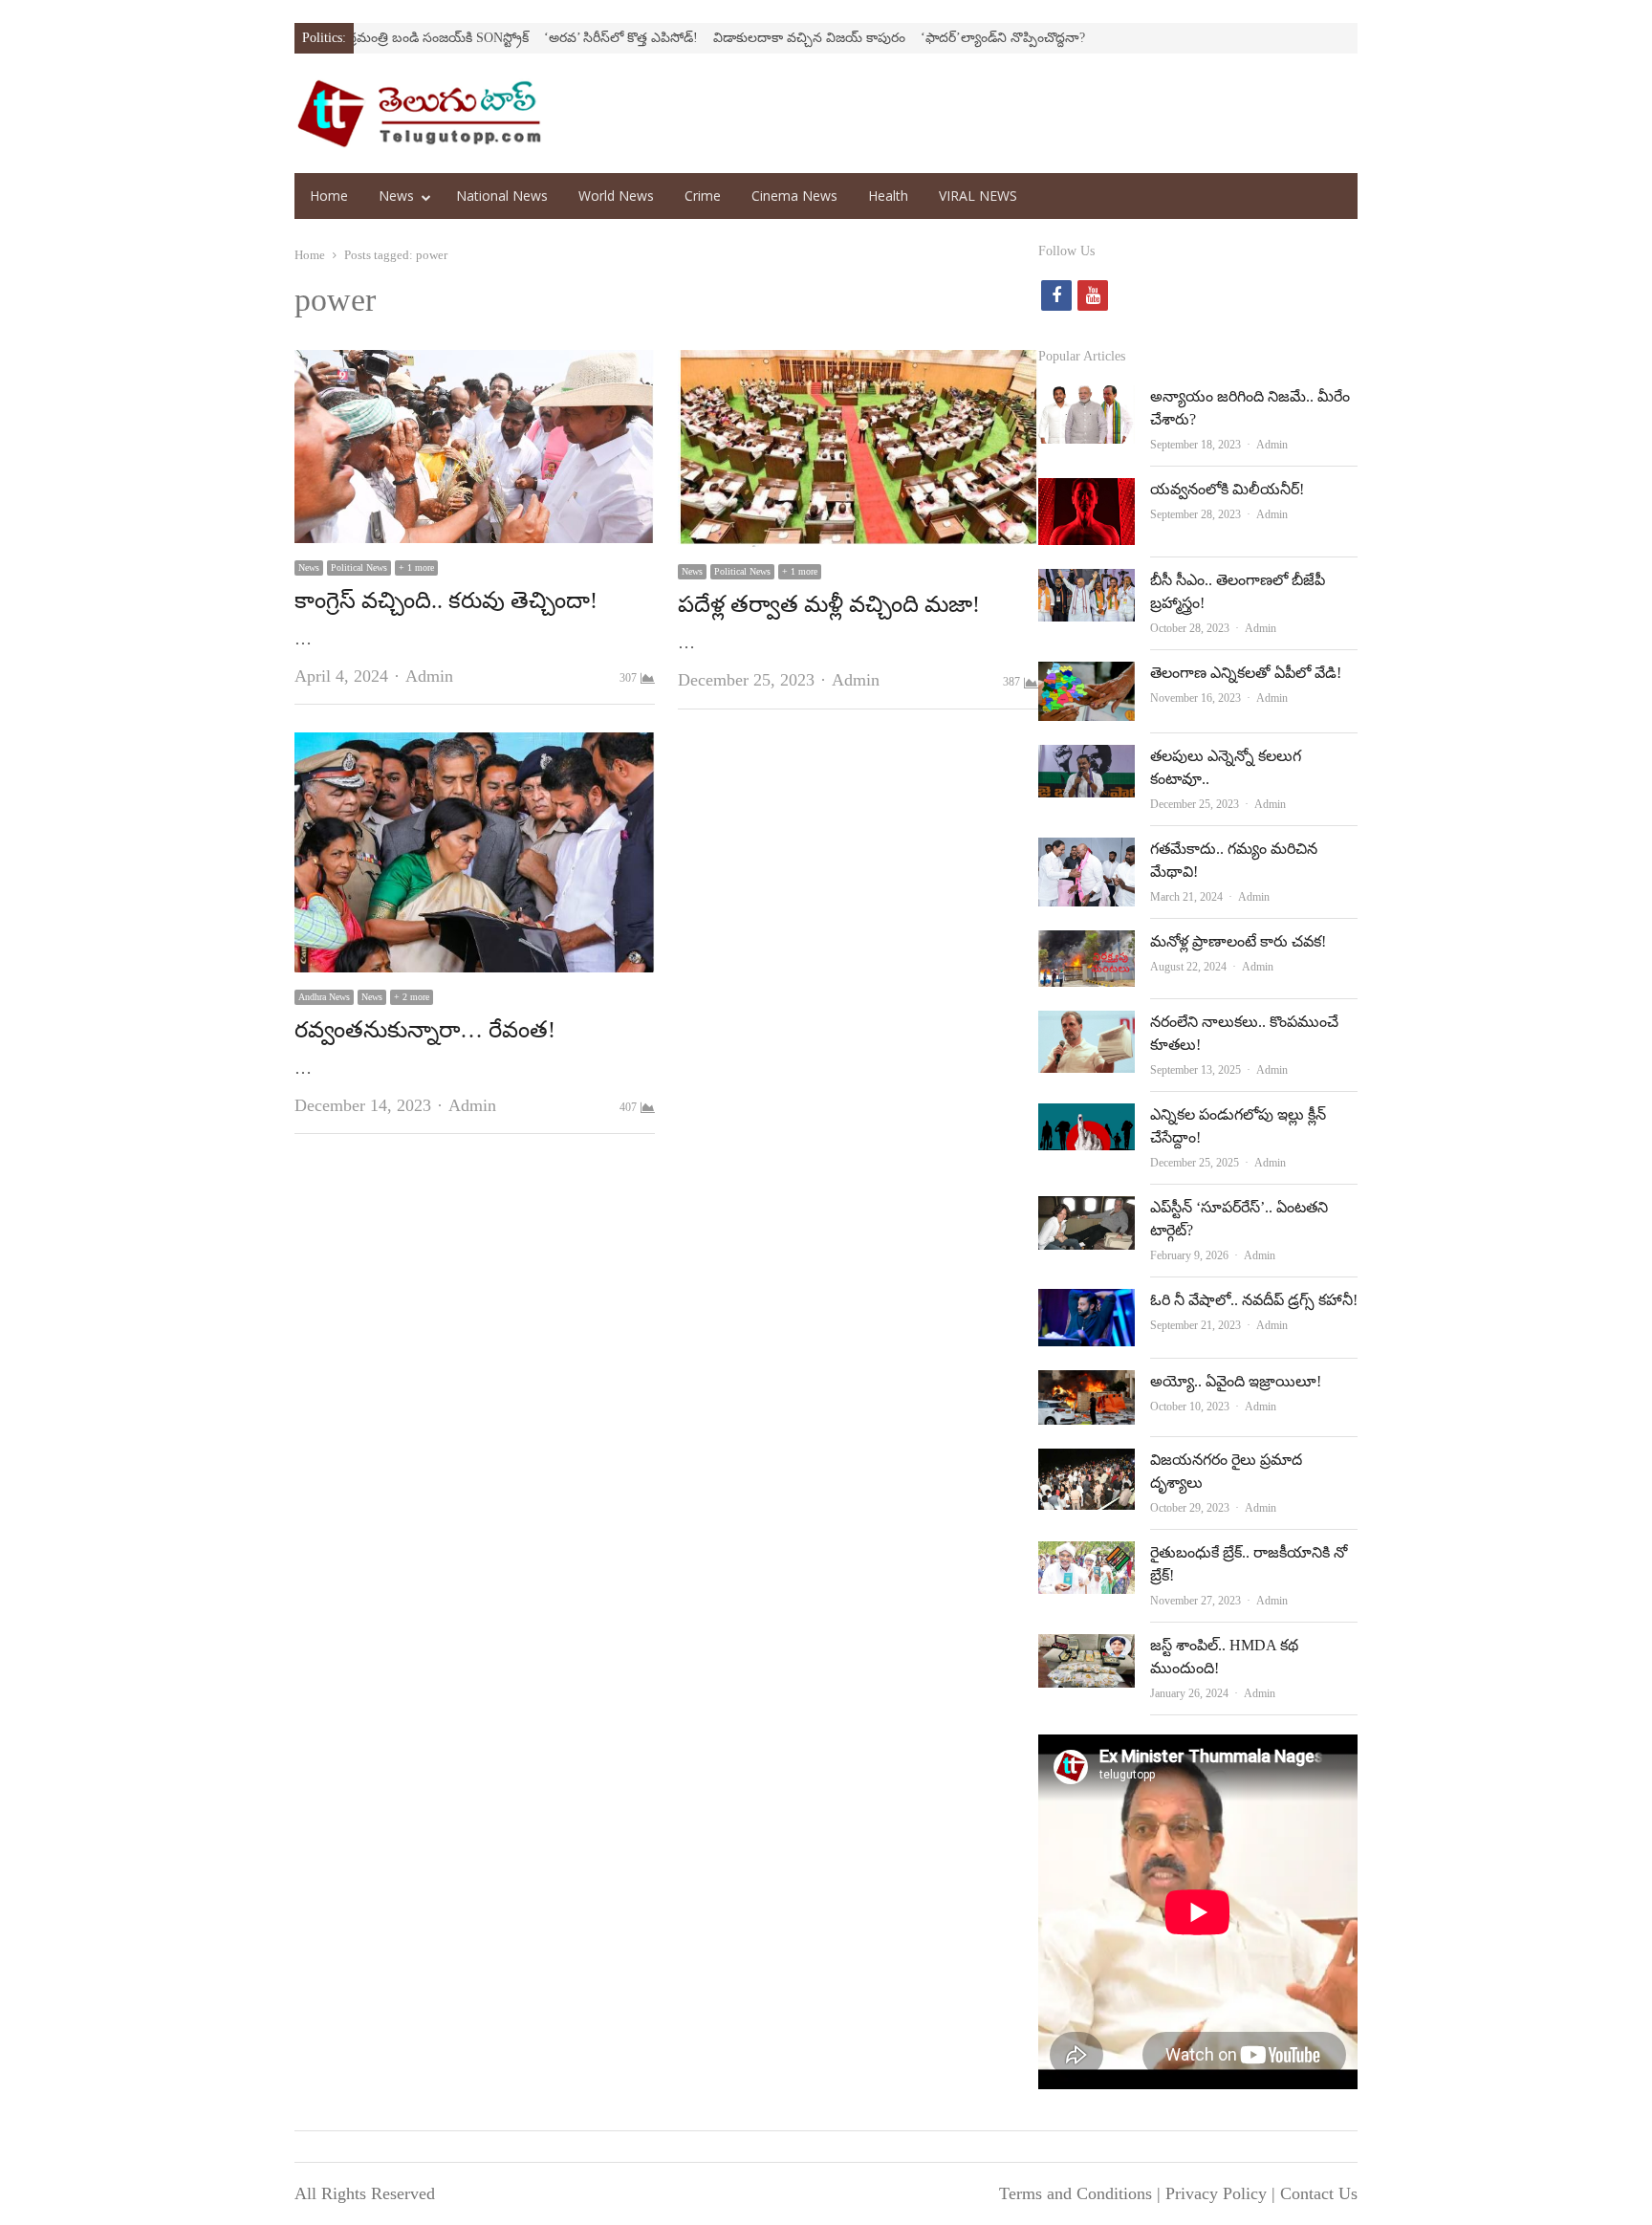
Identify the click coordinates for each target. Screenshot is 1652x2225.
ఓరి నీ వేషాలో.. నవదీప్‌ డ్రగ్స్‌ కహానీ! (1254, 1300)
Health (888, 196)
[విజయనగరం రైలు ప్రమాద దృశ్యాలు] (1086, 1464)
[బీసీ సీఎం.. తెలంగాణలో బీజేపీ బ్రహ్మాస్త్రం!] (1087, 584)
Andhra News (324, 997)
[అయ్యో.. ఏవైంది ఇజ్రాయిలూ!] (1087, 1385)
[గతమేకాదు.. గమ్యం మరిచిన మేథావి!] (1087, 853)
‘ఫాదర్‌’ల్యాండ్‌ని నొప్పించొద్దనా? (940, 38)
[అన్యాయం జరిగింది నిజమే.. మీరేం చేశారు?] (1086, 401)
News (396, 196)
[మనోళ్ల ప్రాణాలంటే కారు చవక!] (1086, 946)
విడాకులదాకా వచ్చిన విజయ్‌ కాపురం (746, 38)
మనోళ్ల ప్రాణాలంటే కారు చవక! (1238, 941)
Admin (429, 676)
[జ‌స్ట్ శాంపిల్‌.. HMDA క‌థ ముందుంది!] (1087, 1649)
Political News (359, 567)
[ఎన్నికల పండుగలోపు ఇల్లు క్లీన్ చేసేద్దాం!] (1087, 1119)
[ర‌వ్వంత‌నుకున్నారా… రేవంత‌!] (475, 748)
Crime (703, 196)
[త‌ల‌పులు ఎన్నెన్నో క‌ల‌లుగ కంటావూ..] (1086, 760)
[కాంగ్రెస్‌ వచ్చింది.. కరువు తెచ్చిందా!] (475, 365)
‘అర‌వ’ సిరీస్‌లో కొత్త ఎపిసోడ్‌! (558, 38)
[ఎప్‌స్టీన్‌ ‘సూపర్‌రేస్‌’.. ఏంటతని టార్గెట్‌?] (1086, 1211)
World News (616, 196)
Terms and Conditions (1076, 2193)
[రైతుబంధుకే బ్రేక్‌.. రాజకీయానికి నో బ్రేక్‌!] (1087, 1557)
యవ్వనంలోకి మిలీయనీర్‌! (1227, 489)
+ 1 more (416, 567)
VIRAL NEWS (978, 196)
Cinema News (794, 196)
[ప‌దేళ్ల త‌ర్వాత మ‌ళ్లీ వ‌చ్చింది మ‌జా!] (858, 365)
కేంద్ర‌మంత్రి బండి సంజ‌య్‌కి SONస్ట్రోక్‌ (368, 38)
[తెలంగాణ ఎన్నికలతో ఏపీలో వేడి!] (1087, 677)
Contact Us (1319, 2193)
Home (329, 196)
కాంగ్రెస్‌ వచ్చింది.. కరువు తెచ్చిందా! (446, 600)
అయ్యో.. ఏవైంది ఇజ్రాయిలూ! (1236, 1381)
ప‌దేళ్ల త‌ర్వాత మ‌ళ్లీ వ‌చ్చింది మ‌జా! (829, 604)
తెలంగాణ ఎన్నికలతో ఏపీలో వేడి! (1246, 673)
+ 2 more (412, 997)
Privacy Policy (1216, 2193)
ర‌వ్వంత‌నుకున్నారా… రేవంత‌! (425, 1030)
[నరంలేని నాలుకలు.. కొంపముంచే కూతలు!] (1087, 1026)
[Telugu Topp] (419, 113)
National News (502, 196)
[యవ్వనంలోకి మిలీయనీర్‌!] (1086, 493)
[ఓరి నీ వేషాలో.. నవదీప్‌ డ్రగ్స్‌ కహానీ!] (1087, 1304)
